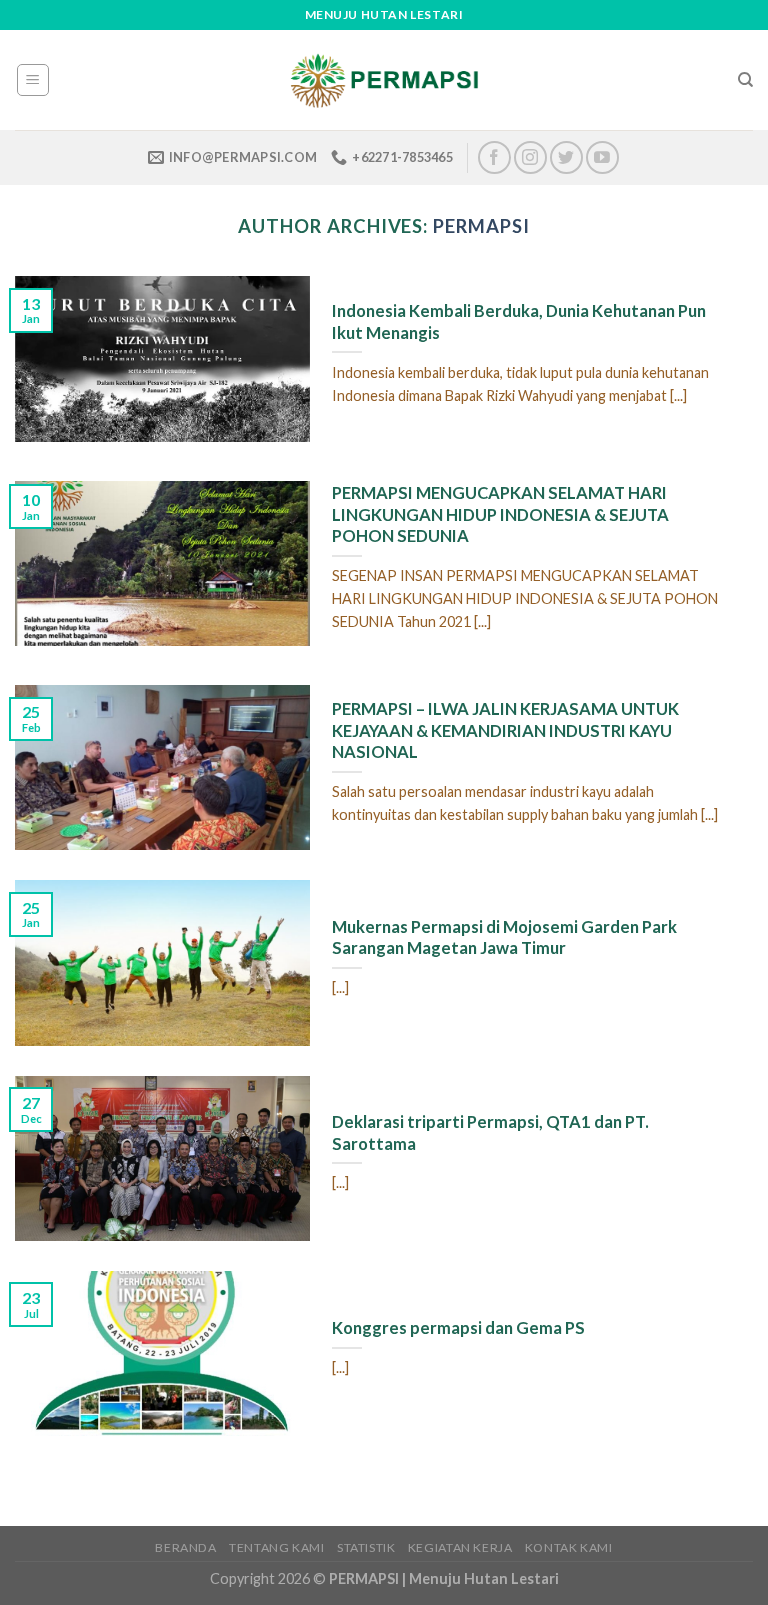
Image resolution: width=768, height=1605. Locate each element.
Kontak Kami (569, 1547)
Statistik (366, 1547)
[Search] (745, 80)
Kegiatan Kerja (460, 1547)
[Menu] (33, 80)
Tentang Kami (276, 1547)
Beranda (185, 1547)
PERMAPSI (481, 226)
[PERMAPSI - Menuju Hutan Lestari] (384, 80)
